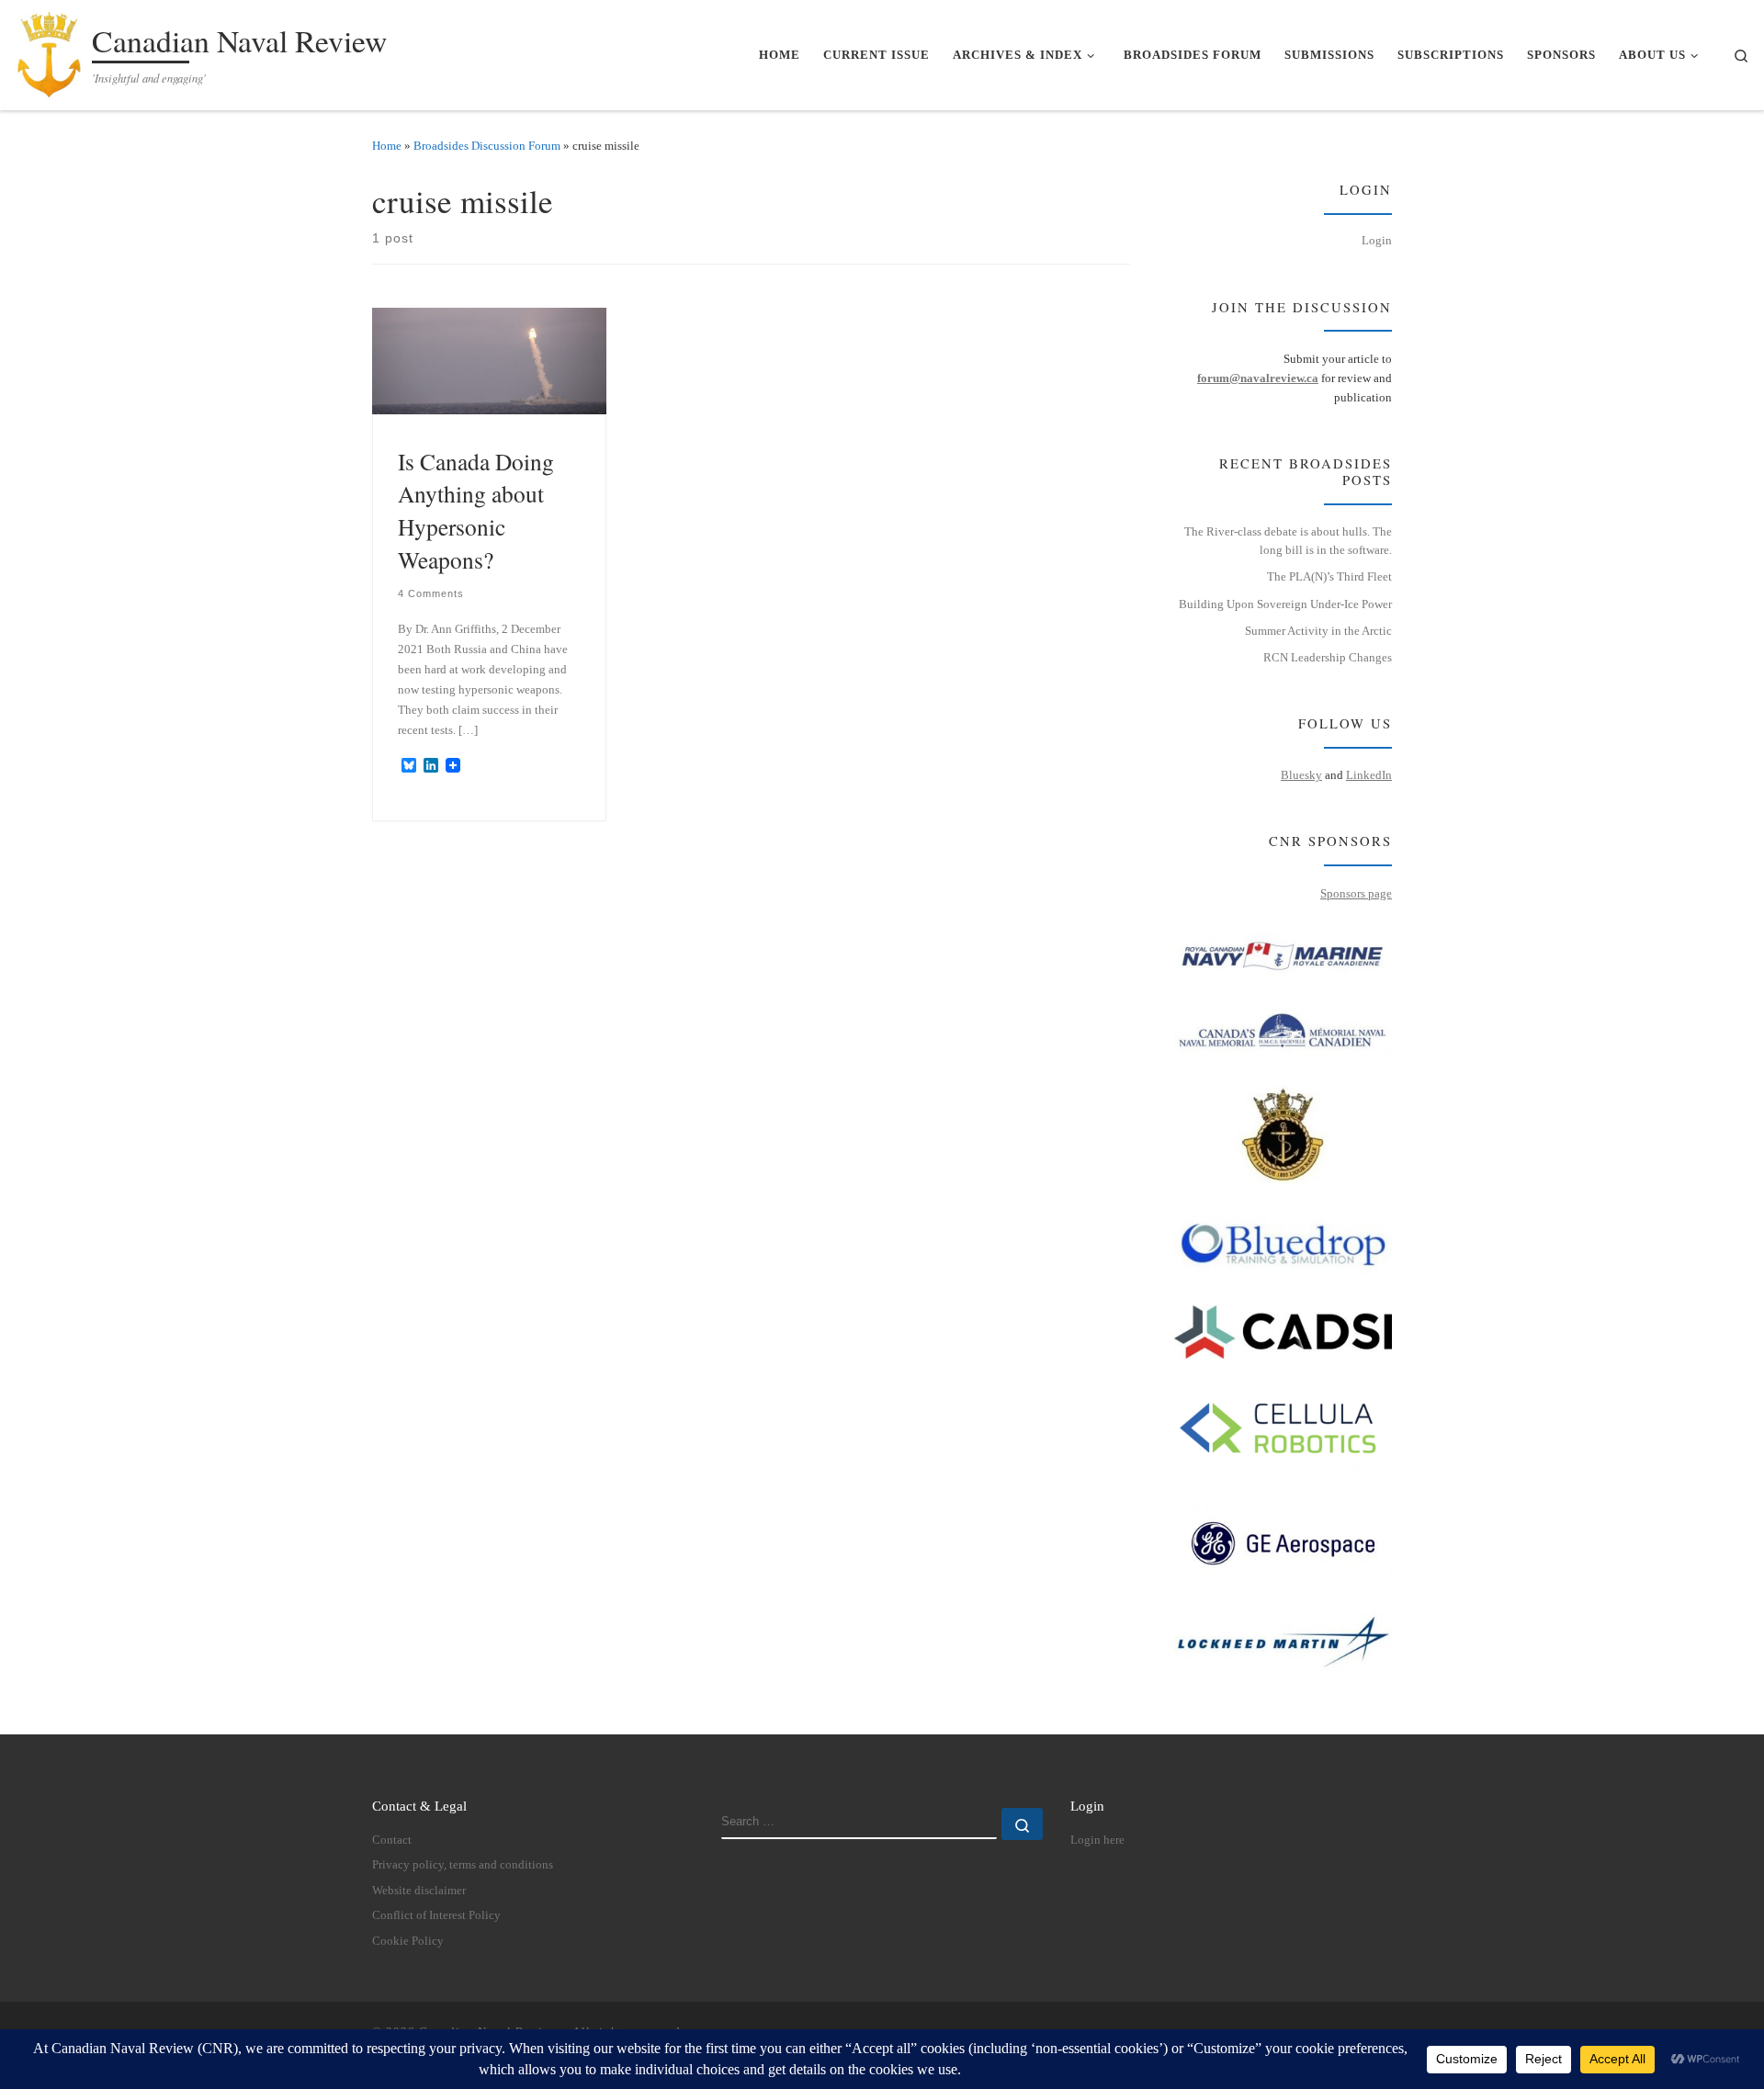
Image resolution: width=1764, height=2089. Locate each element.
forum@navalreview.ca (1258, 378)
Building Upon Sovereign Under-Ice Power (1285, 604)
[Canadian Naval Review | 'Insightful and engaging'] (50, 50)
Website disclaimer (419, 1891)
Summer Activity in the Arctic (1318, 631)
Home (387, 146)
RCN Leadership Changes (1328, 657)
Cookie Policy (408, 1941)
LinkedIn (1369, 775)
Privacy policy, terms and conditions (463, 1865)
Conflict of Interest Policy (436, 1915)
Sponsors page (1356, 893)
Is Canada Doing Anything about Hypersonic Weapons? (476, 510)
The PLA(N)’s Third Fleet (1329, 576)
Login (1377, 240)
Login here (1097, 1840)
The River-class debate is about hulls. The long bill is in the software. (1288, 541)
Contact (392, 1840)
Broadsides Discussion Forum (487, 146)
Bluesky (1301, 775)
